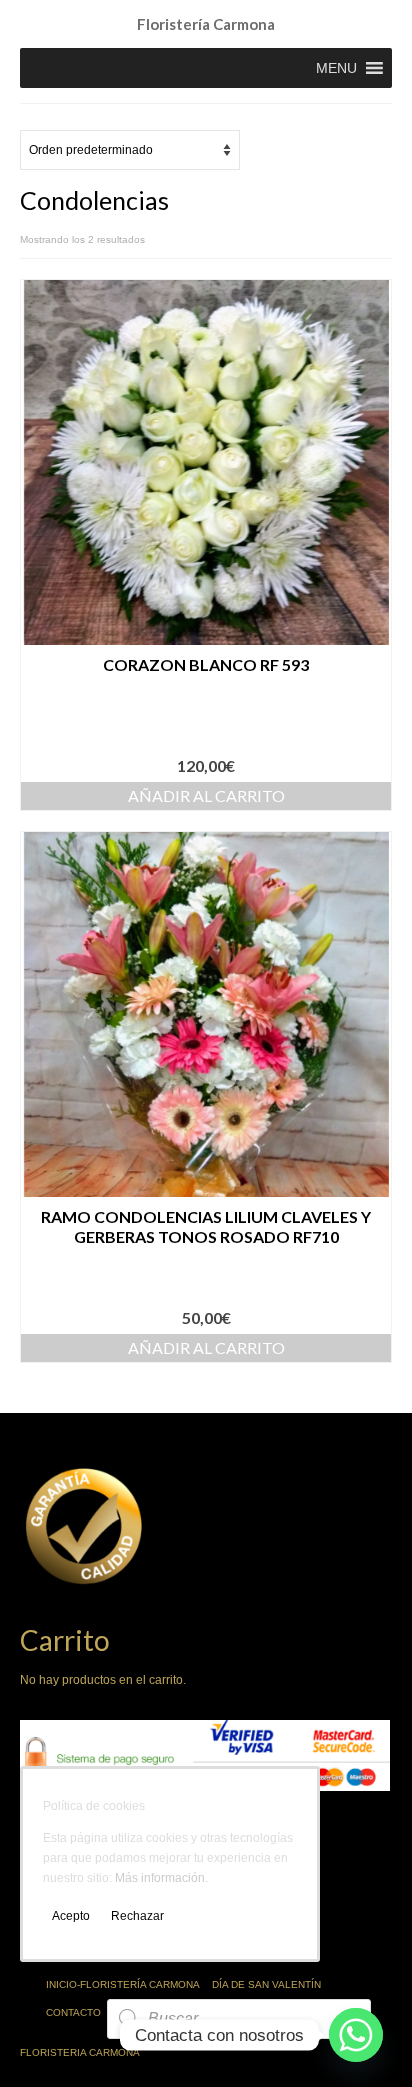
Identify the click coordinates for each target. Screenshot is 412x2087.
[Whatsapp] (356, 2035)
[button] (336, 68)
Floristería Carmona (206, 24)
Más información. (161, 1878)
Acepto (71, 1916)
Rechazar (137, 1916)
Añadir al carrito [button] (206, 795)
